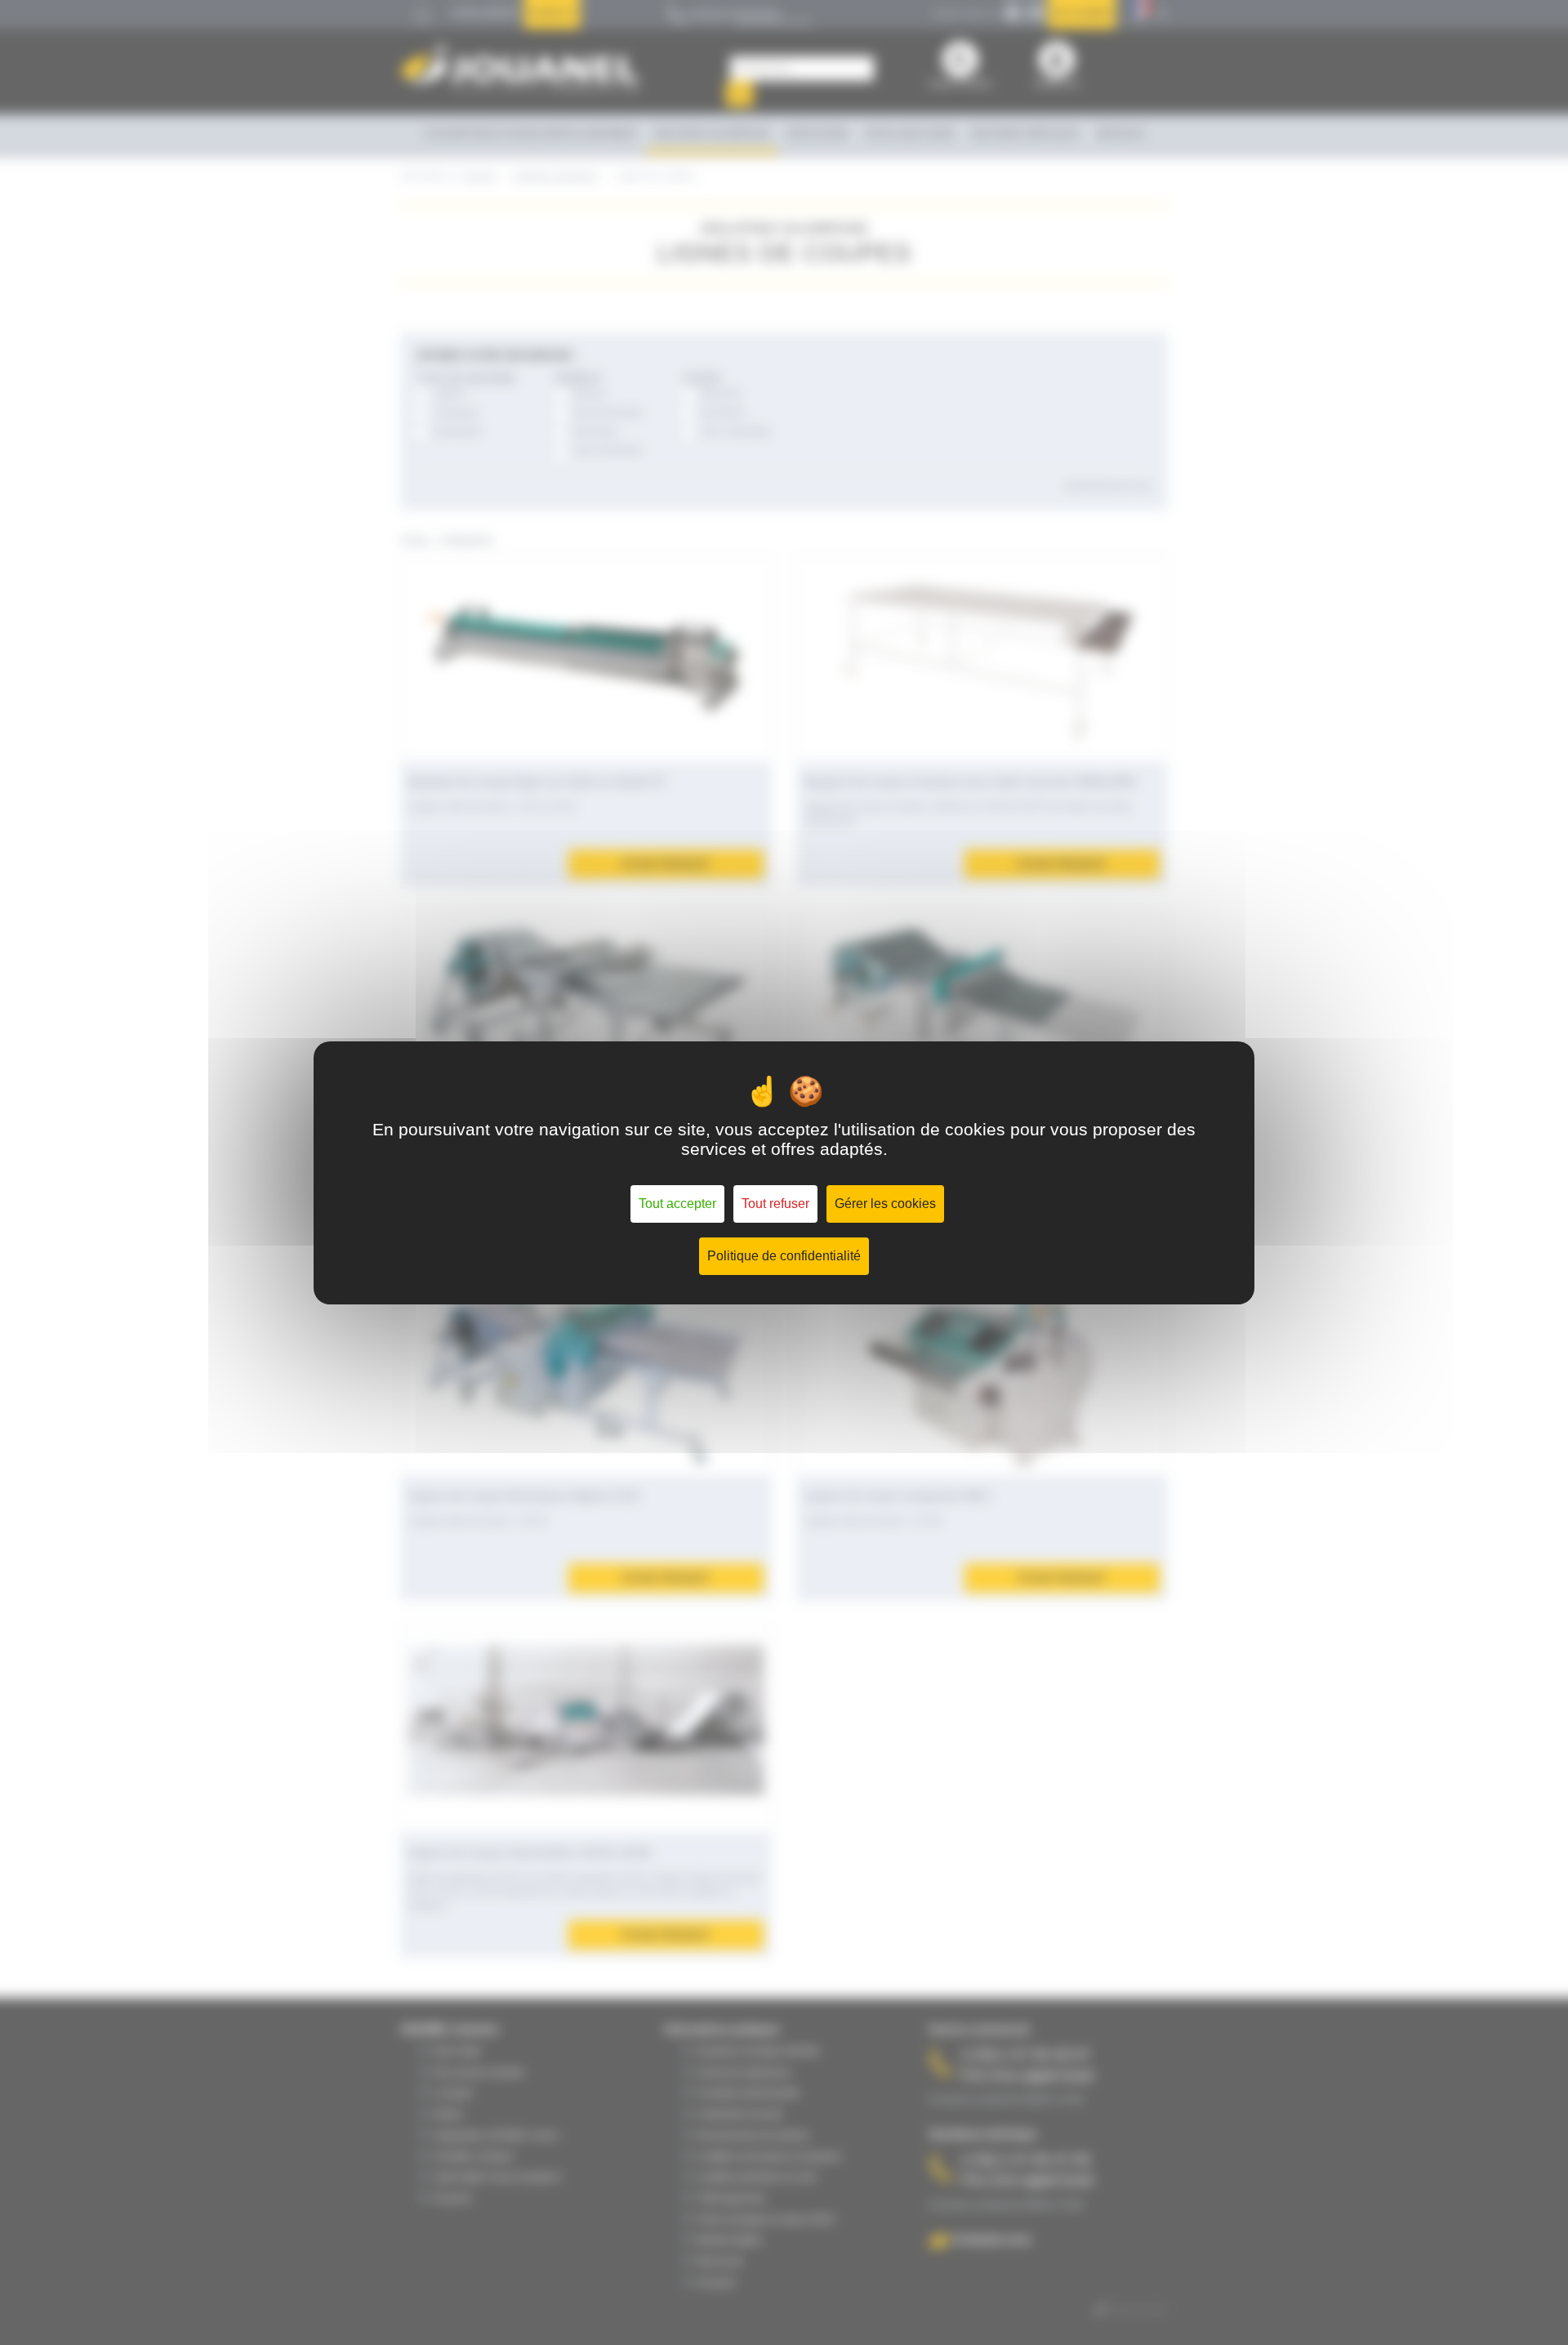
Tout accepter (677, 1204)
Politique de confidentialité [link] (784, 1256)
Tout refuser (775, 1204)
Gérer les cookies (885, 1204)
